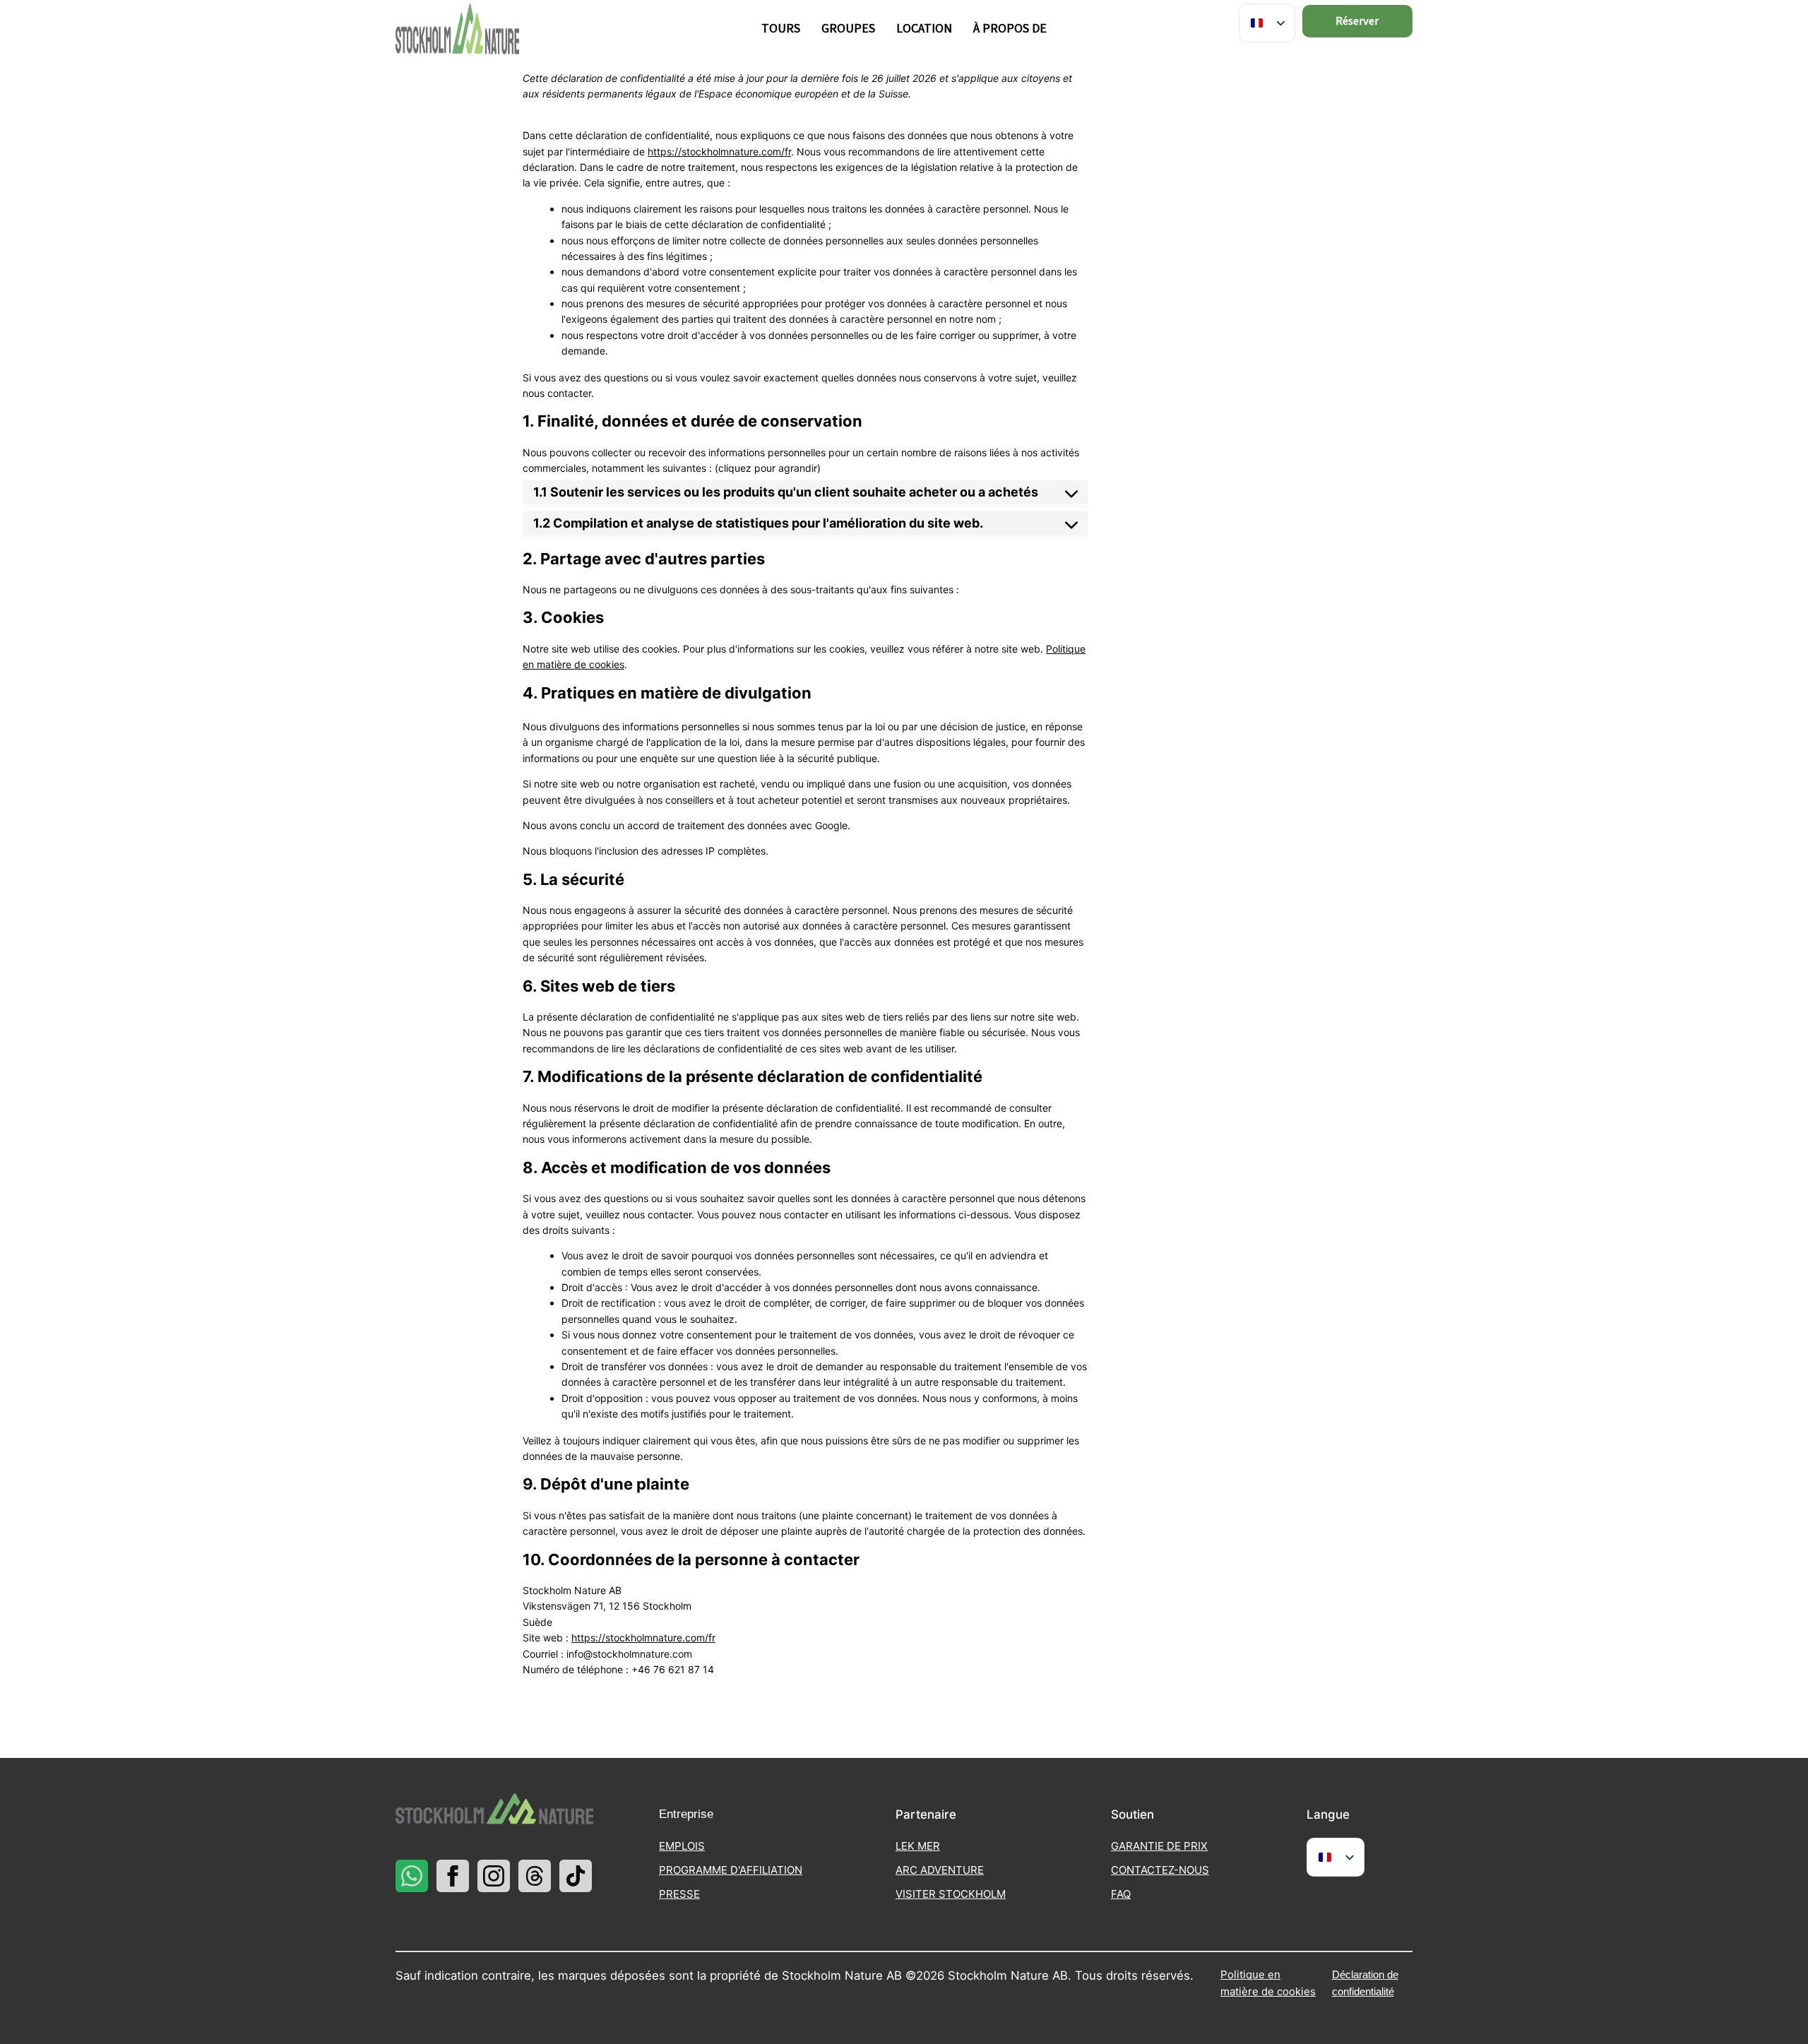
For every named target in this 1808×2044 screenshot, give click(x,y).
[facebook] (453, 1876)
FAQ (1121, 1894)
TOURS (781, 29)
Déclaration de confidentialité (1365, 1983)
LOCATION (924, 29)
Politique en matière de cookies (1268, 1983)
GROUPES (848, 29)
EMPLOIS (682, 1846)
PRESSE (679, 1894)
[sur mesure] (412, 1876)
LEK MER (918, 1846)
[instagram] (494, 1876)
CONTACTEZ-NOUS (1160, 1870)
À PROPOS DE (1010, 29)
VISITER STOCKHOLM (951, 1894)
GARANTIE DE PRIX (1159, 1846)
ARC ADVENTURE (940, 1870)
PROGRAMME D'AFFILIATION (731, 1870)
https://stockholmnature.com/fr (719, 151)
